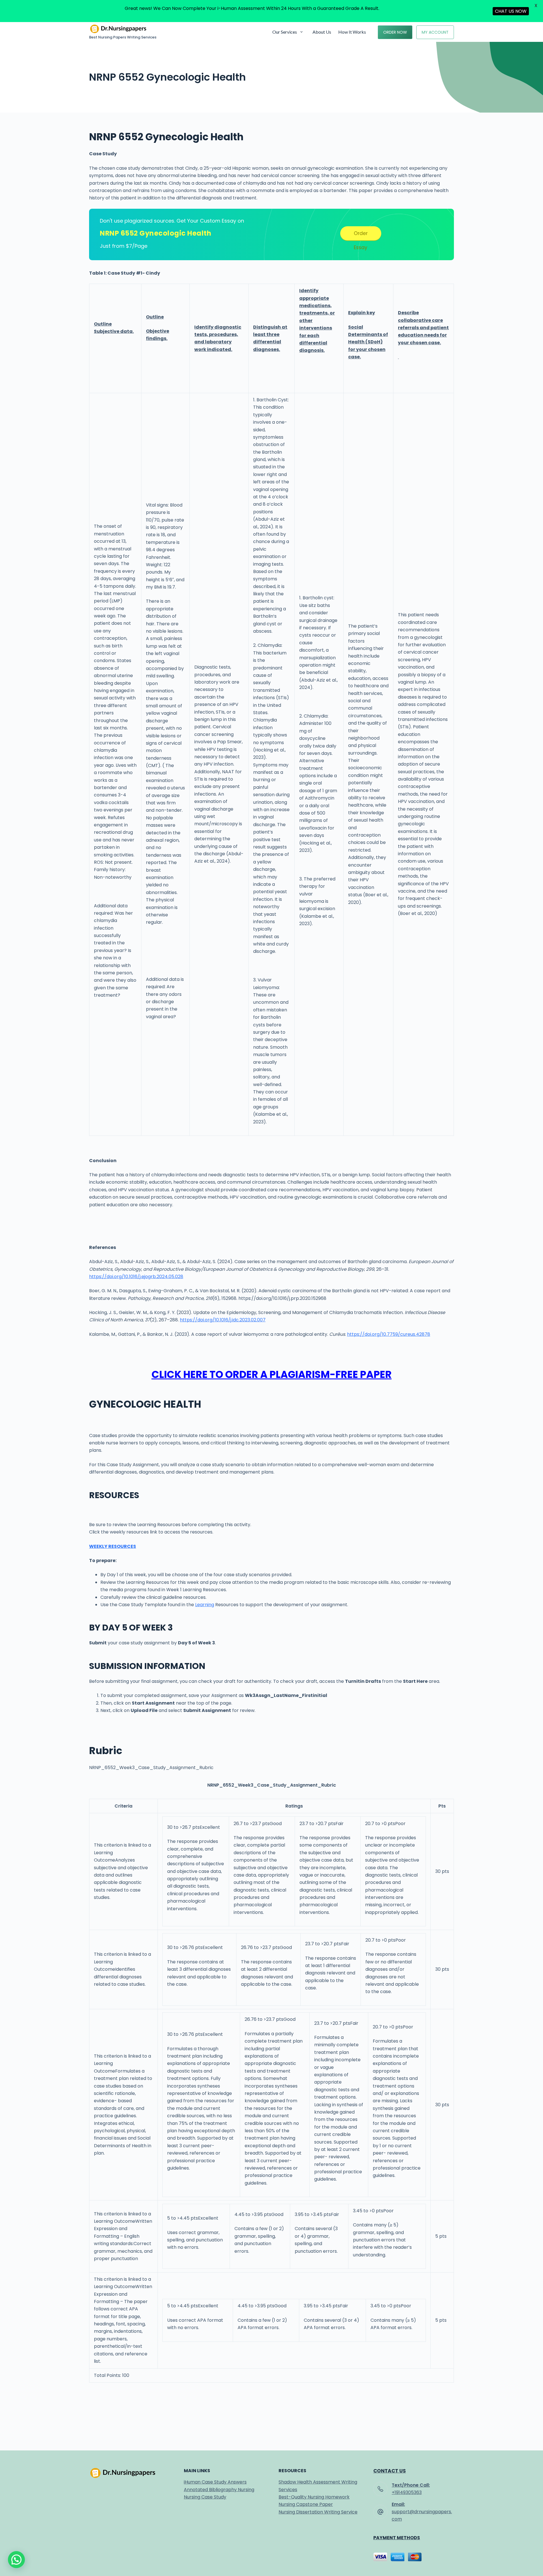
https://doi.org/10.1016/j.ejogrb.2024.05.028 (136, 1277)
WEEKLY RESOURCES (113, 1546)
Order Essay (361, 235)
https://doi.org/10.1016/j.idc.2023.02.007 (223, 1320)
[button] (16, 2560)
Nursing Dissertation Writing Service (318, 2512)
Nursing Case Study (205, 2497)
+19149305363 (407, 2492)
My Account (435, 32)
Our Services (285, 32)
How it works (352, 32)
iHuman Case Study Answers (215, 2482)
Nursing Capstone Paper (306, 2504)
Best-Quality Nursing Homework (314, 2497)
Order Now (395, 32)
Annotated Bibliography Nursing (219, 2490)
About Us (322, 32)
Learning (205, 1605)
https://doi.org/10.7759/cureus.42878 (389, 1334)
